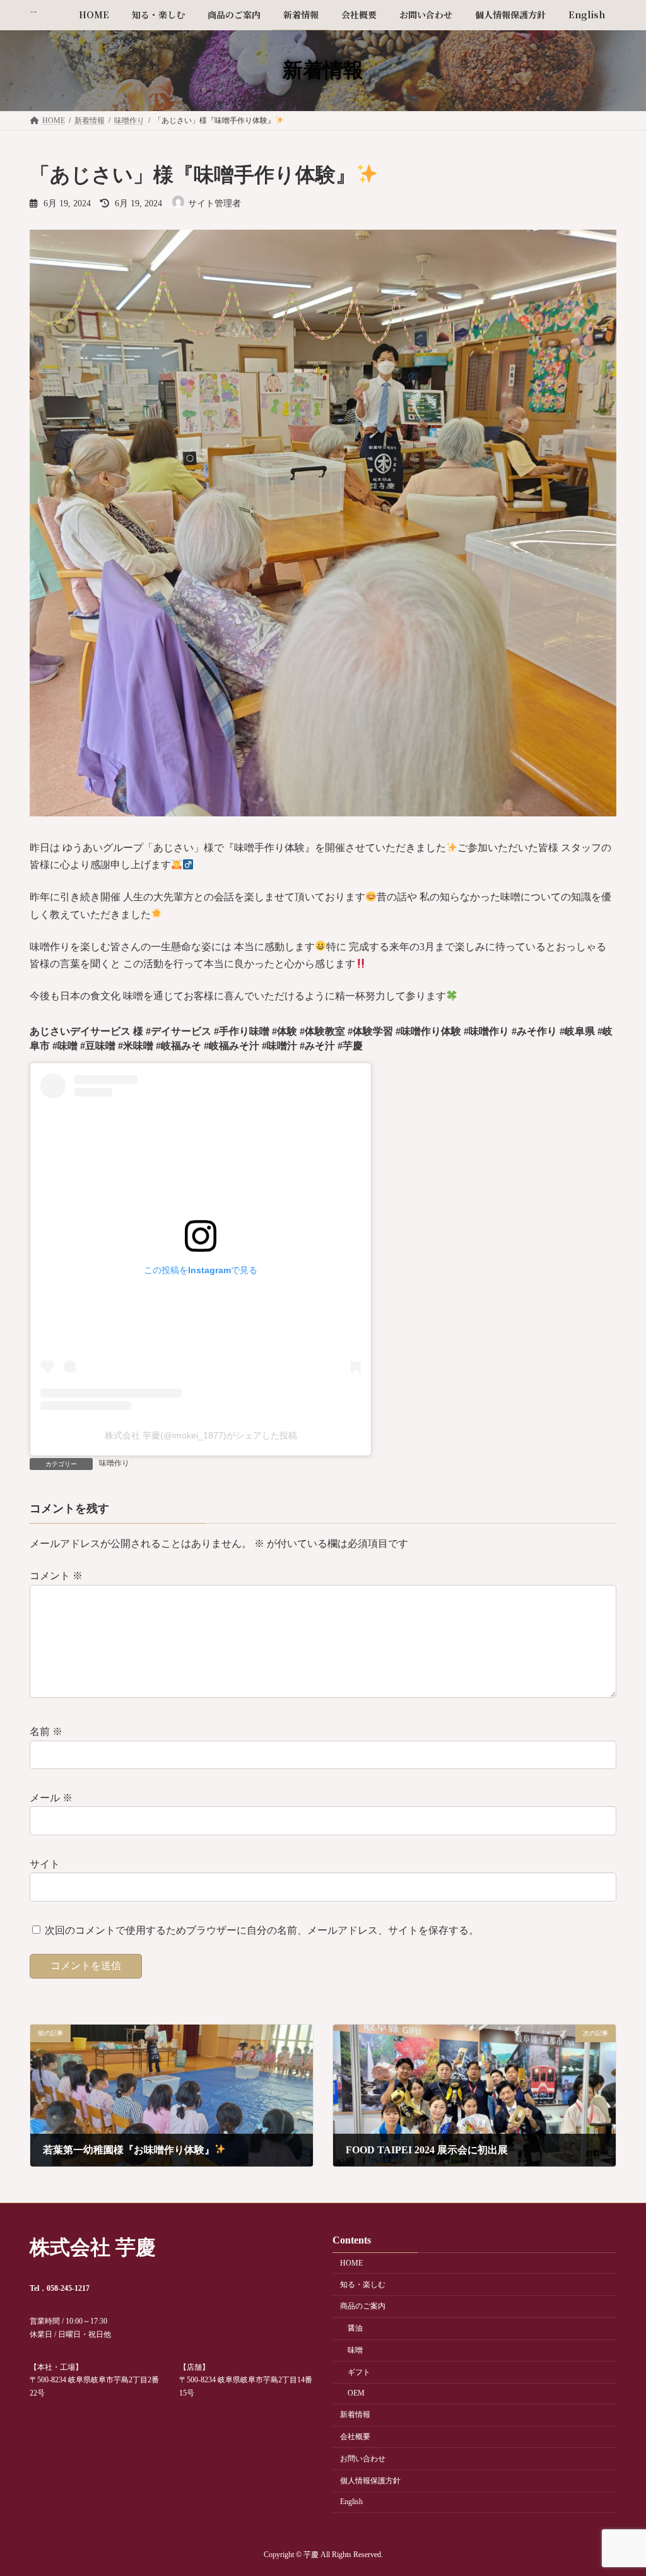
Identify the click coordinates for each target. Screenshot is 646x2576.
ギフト (359, 2372)
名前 (46, 1732)
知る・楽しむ (363, 2285)
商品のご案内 (363, 2306)
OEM (356, 2393)
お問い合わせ (363, 2459)
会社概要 (355, 2437)
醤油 (355, 2328)
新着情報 (355, 2414)
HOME (351, 2263)
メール (51, 1798)
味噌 (355, 2350)
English (351, 2502)
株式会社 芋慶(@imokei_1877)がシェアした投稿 (201, 1435)
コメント (56, 1576)
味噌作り (114, 1463)
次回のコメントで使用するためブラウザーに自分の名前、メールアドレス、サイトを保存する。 (262, 1930)
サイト (45, 1864)
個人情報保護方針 (370, 2481)
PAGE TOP (618, 2487)
